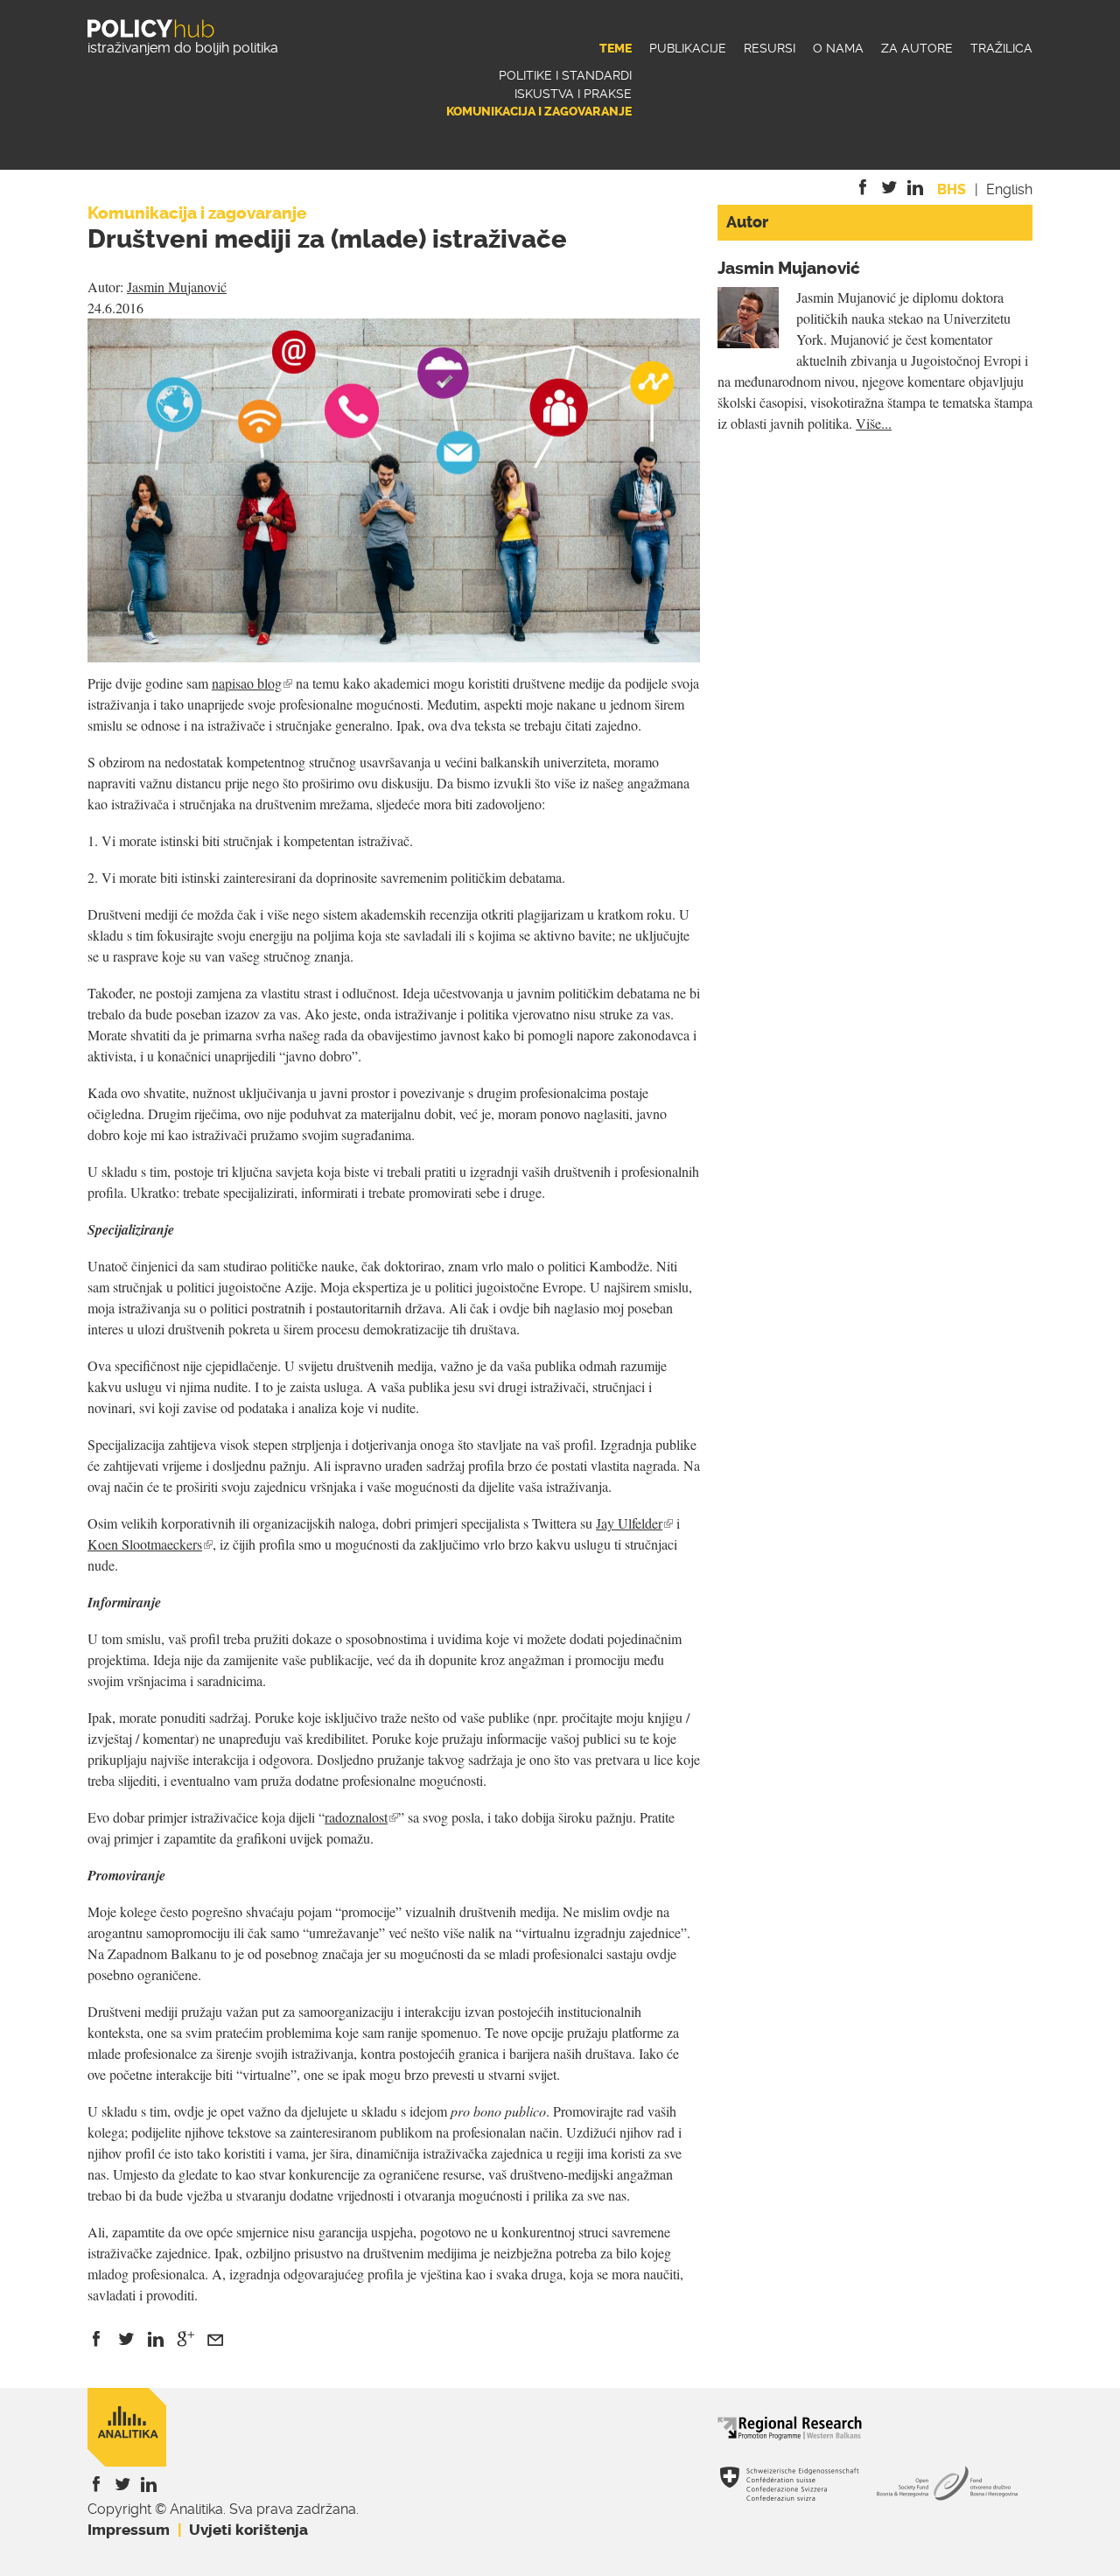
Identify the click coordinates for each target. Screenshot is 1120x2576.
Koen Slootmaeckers (150, 1544)
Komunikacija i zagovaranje (539, 112)
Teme (616, 49)
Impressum (129, 2530)
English (1009, 189)
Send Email (215, 2339)
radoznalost (361, 1817)
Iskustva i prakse (573, 94)
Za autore (917, 49)
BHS (952, 189)
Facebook (866, 188)
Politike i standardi (565, 76)
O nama (838, 49)
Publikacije (688, 49)
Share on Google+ (185, 2339)
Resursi (770, 49)
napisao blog (252, 683)
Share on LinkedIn (156, 2339)
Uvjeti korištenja (248, 2530)
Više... (874, 423)
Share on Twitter (126, 2339)
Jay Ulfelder (634, 1523)
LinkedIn (919, 188)
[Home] (151, 28)
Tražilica (1001, 49)
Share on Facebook (96, 2339)
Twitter (892, 188)
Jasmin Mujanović (177, 287)
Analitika (127, 2427)
